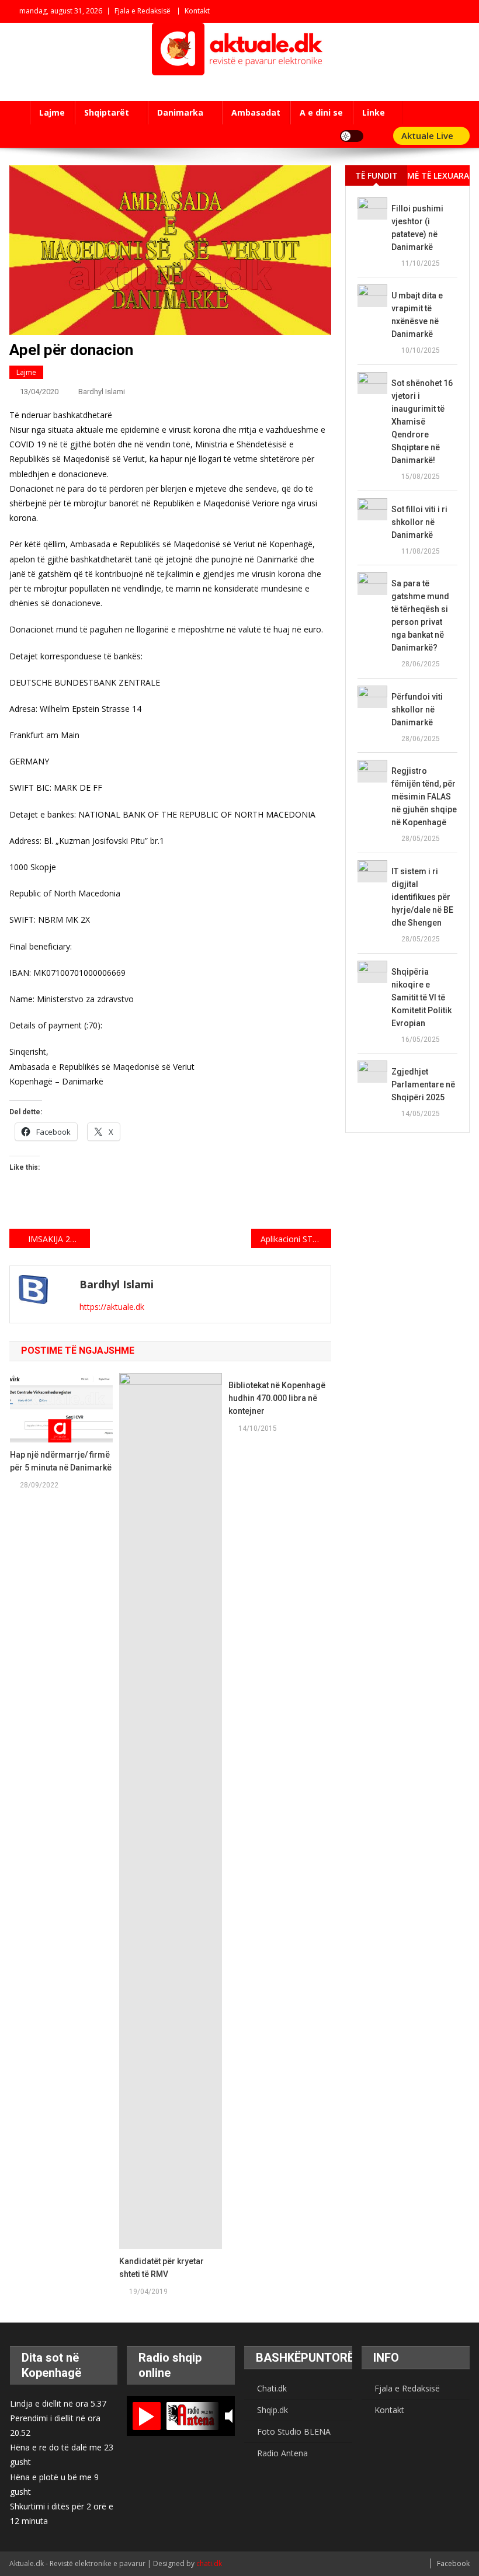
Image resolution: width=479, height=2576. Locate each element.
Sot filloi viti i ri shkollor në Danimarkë (419, 522)
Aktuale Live (428, 135)
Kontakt (197, 11)
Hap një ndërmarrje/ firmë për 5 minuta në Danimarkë (61, 1461)
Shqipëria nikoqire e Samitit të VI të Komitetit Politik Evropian (421, 997)
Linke (374, 112)
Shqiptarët (107, 112)
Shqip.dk (273, 2410)
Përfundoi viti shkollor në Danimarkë (417, 710)
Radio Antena (282, 2453)
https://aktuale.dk (112, 1307)
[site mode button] (352, 136)
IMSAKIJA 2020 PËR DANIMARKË (59, 1239)
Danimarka (180, 112)
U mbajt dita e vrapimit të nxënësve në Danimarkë (417, 315)
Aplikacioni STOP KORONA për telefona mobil (296, 1239)
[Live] (147, 2416)
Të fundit (376, 175)
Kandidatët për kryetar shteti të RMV (162, 2268)
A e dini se (321, 112)
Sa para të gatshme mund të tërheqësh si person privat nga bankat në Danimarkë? (420, 616)
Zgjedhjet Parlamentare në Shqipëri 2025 (423, 1084)
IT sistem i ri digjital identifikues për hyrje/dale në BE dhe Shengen (422, 897)
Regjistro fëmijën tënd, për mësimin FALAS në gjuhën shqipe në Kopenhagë (424, 797)
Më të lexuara (438, 175)
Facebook (453, 2563)
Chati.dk (272, 2388)
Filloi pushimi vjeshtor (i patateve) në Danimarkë (417, 228)
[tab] (376, 175)
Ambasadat (256, 112)
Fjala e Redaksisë (143, 11)
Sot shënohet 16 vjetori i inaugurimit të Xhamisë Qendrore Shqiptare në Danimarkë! (422, 422)
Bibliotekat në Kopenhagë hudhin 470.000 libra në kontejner (277, 1398)
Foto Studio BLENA (294, 2431)
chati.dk (209, 2563)
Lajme (52, 112)
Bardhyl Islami (102, 392)
